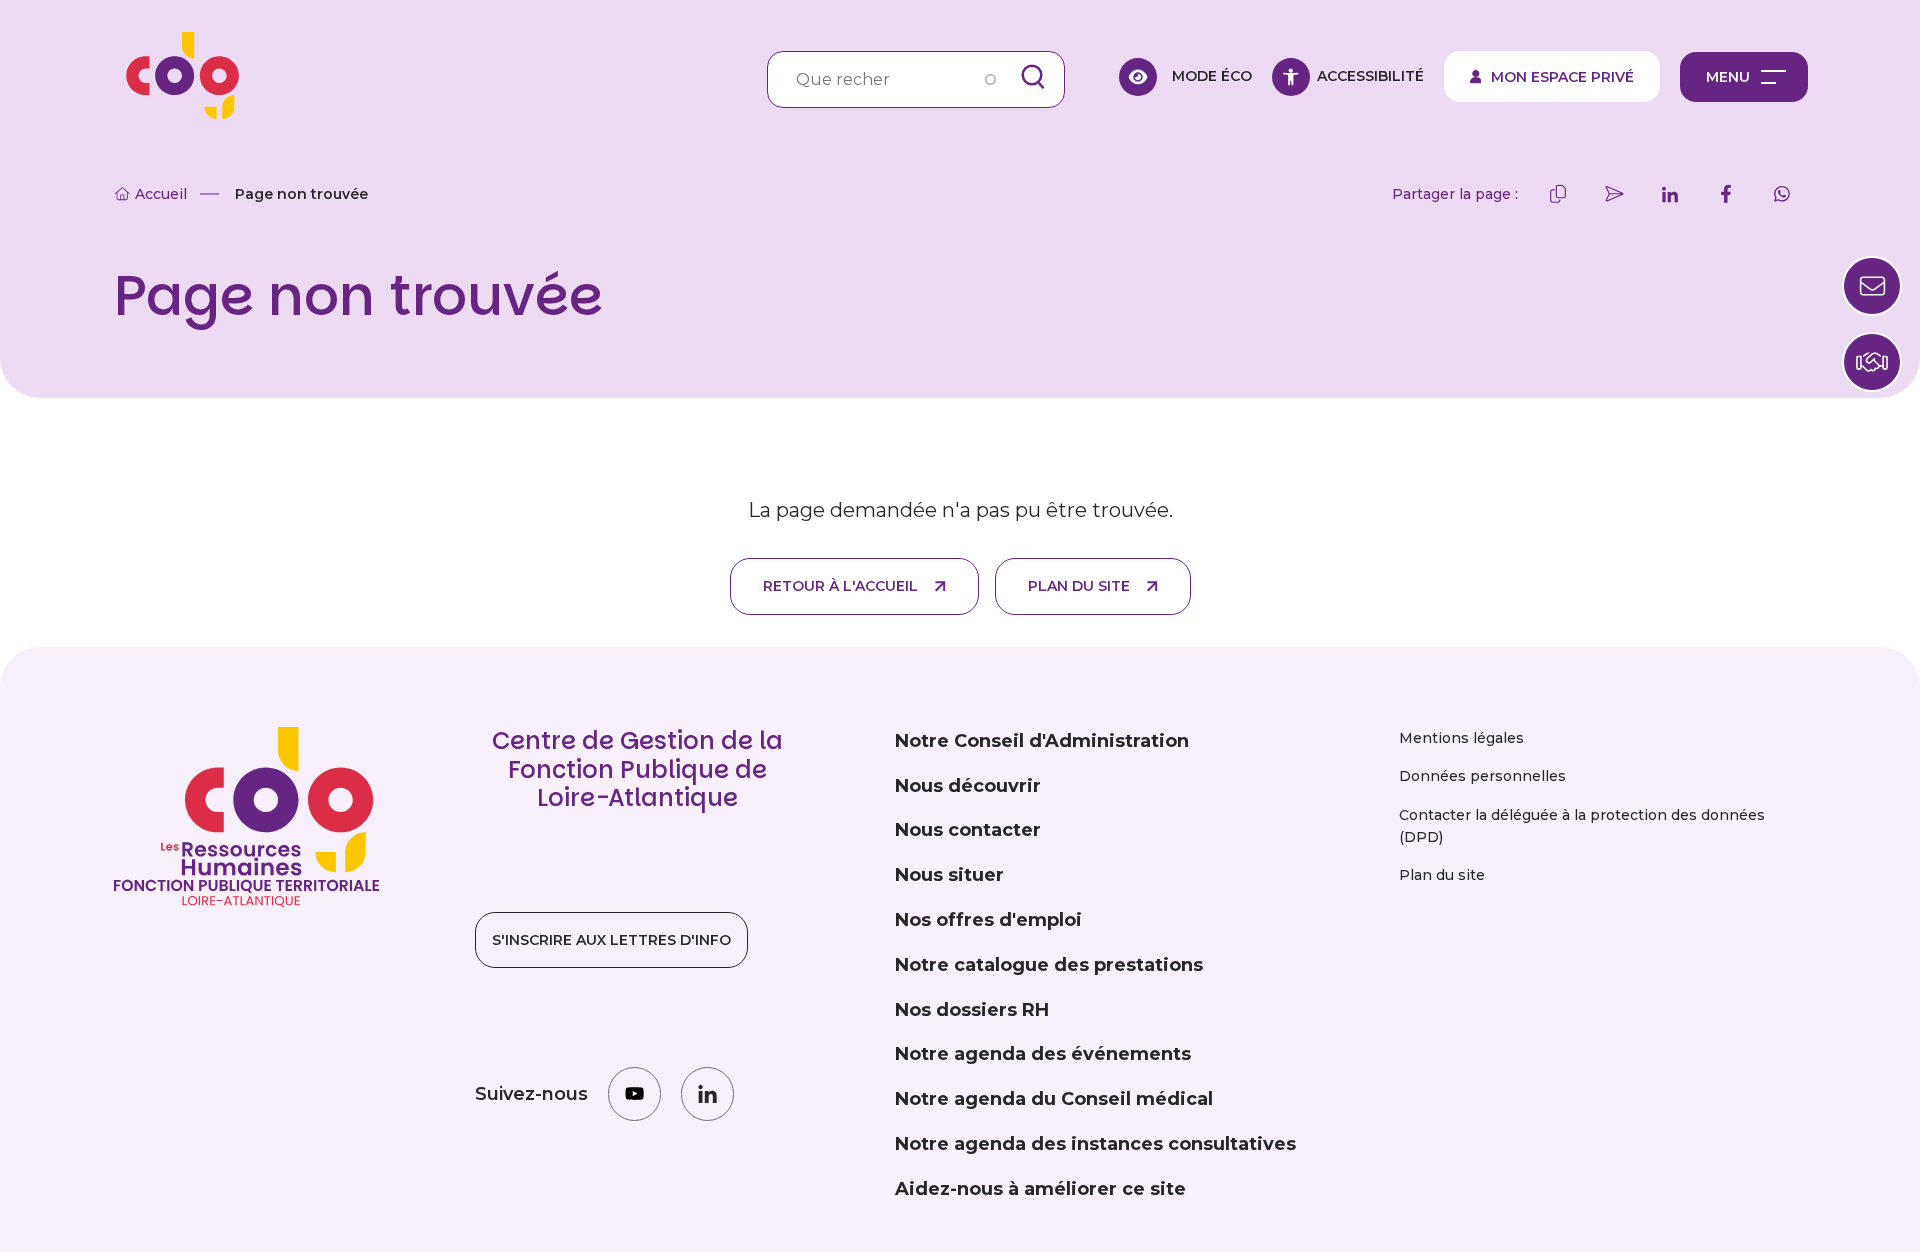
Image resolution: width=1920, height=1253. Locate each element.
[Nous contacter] (1872, 362)
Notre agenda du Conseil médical (1054, 1099)
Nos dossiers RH (972, 1010)
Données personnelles (1482, 776)
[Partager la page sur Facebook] (1726, 194)
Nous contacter (968, 830)
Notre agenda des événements (1043, 1054)
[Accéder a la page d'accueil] (176, 76)
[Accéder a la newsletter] (1872, 286)
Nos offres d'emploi (988, 920)
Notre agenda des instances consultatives (1095, 1144)
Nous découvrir (968, 786)
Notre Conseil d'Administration (1042, 741)
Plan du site (1079, 586)
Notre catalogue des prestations (1049, 965)
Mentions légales (1461, 738)
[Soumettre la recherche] (1033, 77)
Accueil (161, 194)
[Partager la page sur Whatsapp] (1782, 194)
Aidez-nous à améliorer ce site (1040, 1189)
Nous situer (949, 875)
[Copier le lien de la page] (1558, 194)
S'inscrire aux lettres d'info (611, 940)
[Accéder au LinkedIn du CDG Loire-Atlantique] (707, 1093)
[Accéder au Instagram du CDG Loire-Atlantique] (634, 1093)
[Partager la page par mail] (1614, 194)
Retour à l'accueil (840, 586)
